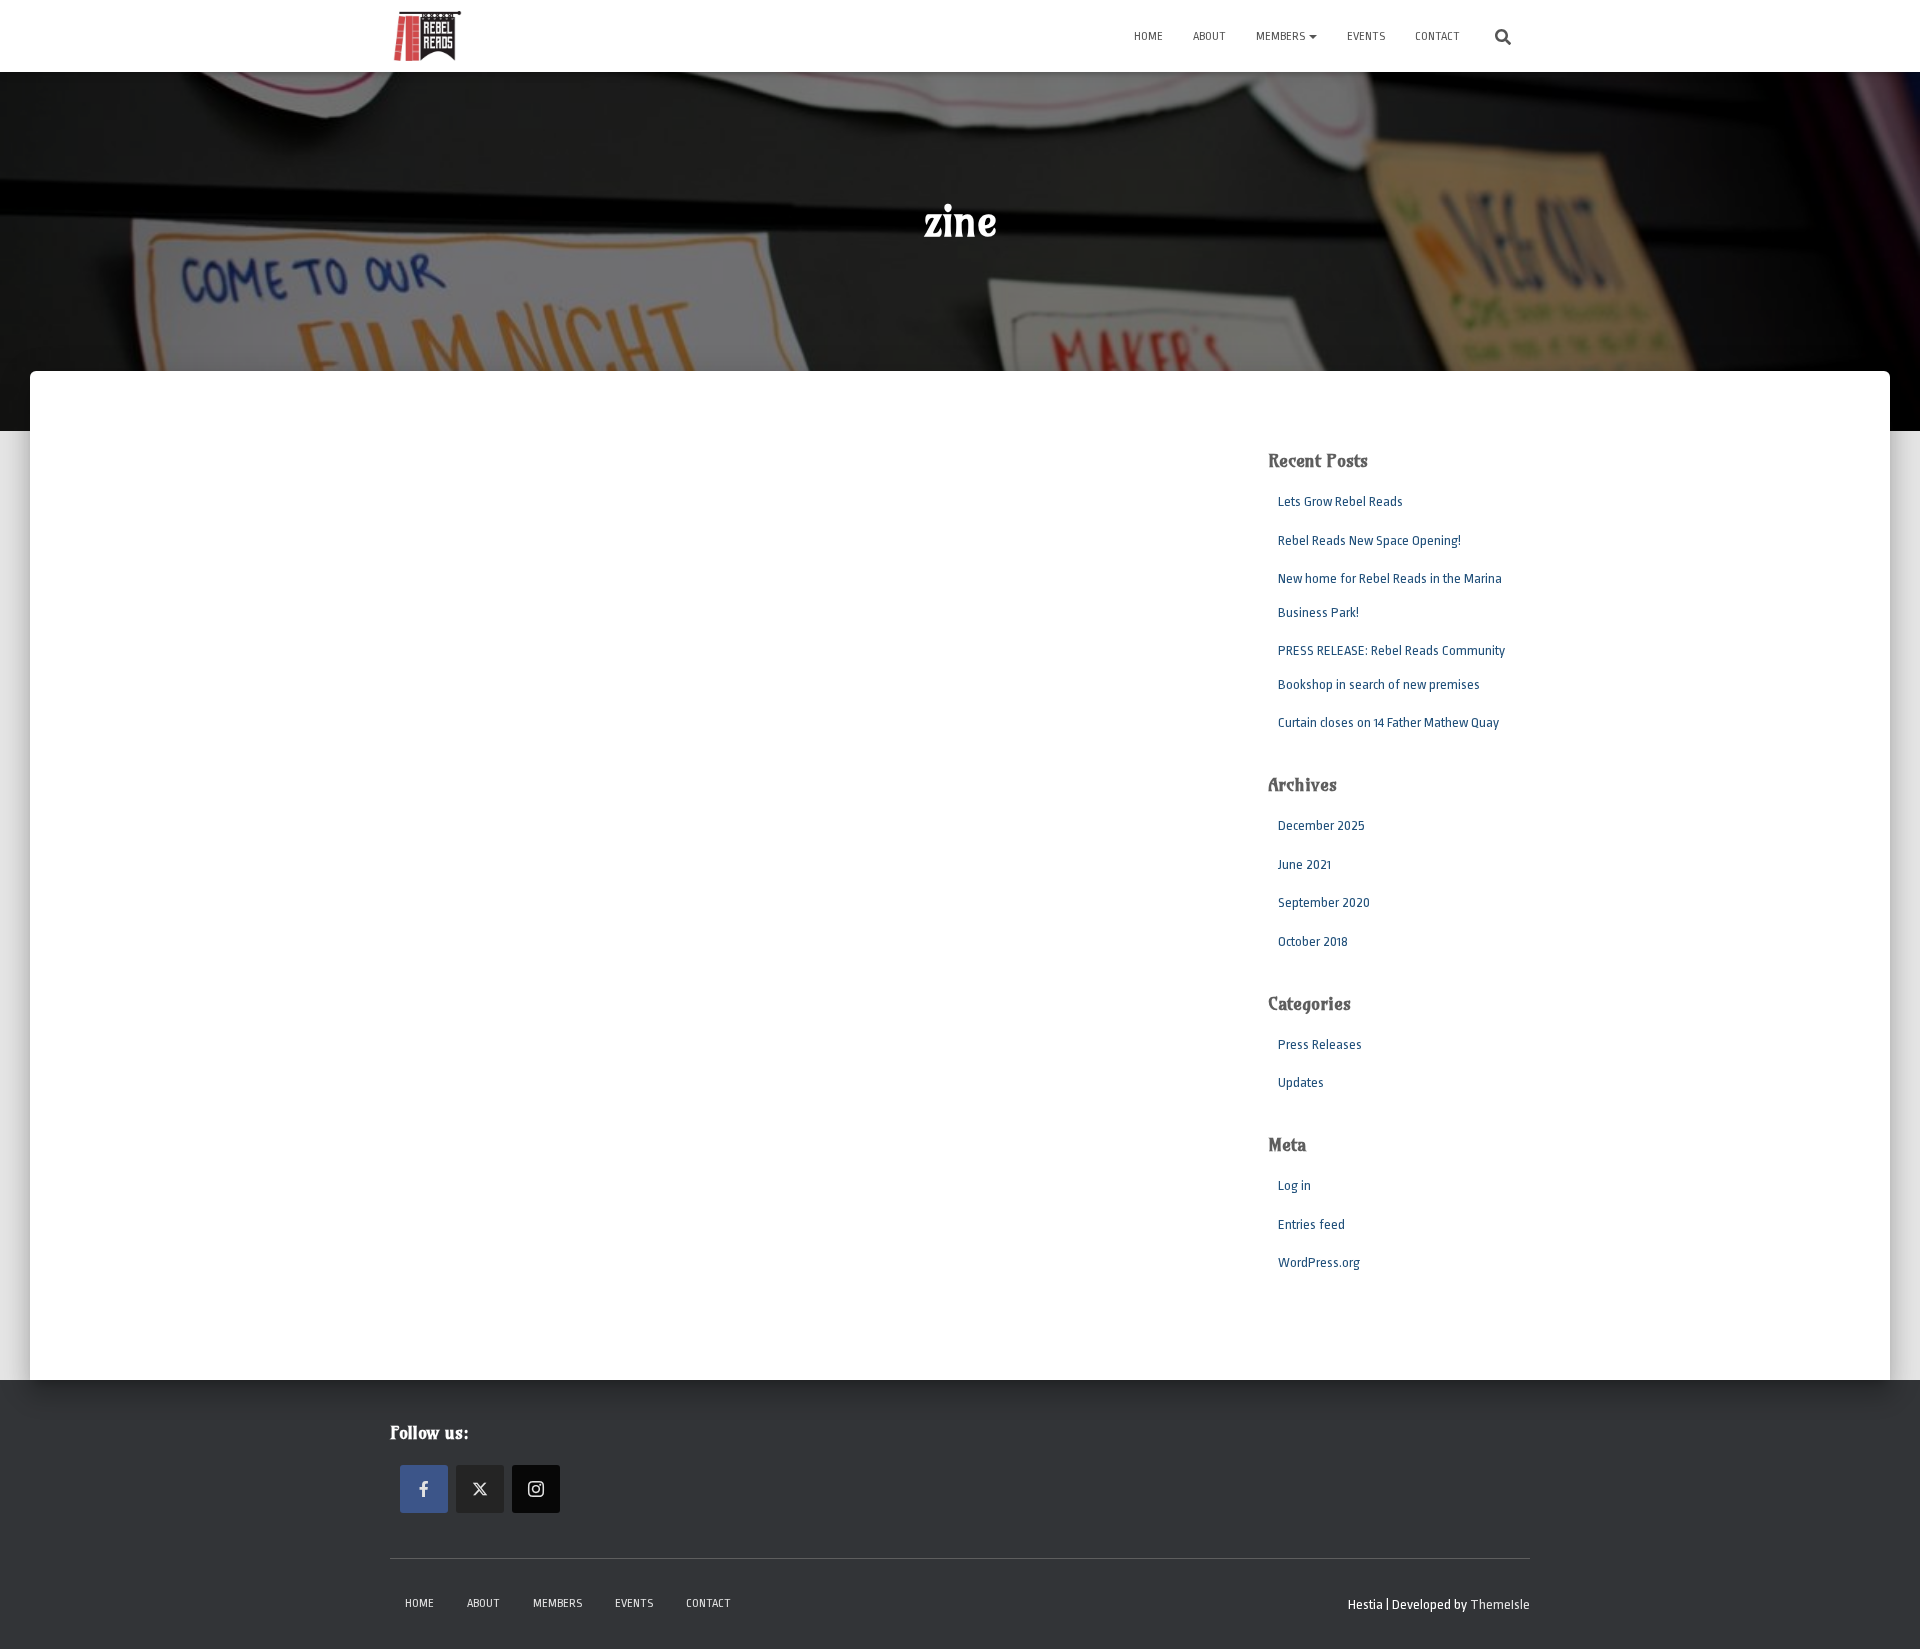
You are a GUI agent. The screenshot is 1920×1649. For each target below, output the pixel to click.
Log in (1294, 1185)
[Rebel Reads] (427, 36)
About (1209, 36)
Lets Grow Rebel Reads (1340, 501)
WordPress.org (1319, 1262)
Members (1281, 36)
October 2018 (1313, 941)
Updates (1301, 1082)
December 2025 (1321, 825)
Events (1366, 36)
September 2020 (1324, 902)
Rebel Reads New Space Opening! (1369, 540)
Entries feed (1311, 1224)
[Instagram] (536, 1489)
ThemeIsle (1500, 1604)
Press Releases (1320, 1044)
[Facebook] (424, 1489)
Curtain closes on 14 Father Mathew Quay (1388, 722)
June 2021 (1304, 864)
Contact (1437, 36)
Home (1148, 36)
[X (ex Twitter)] (480, 1489)
